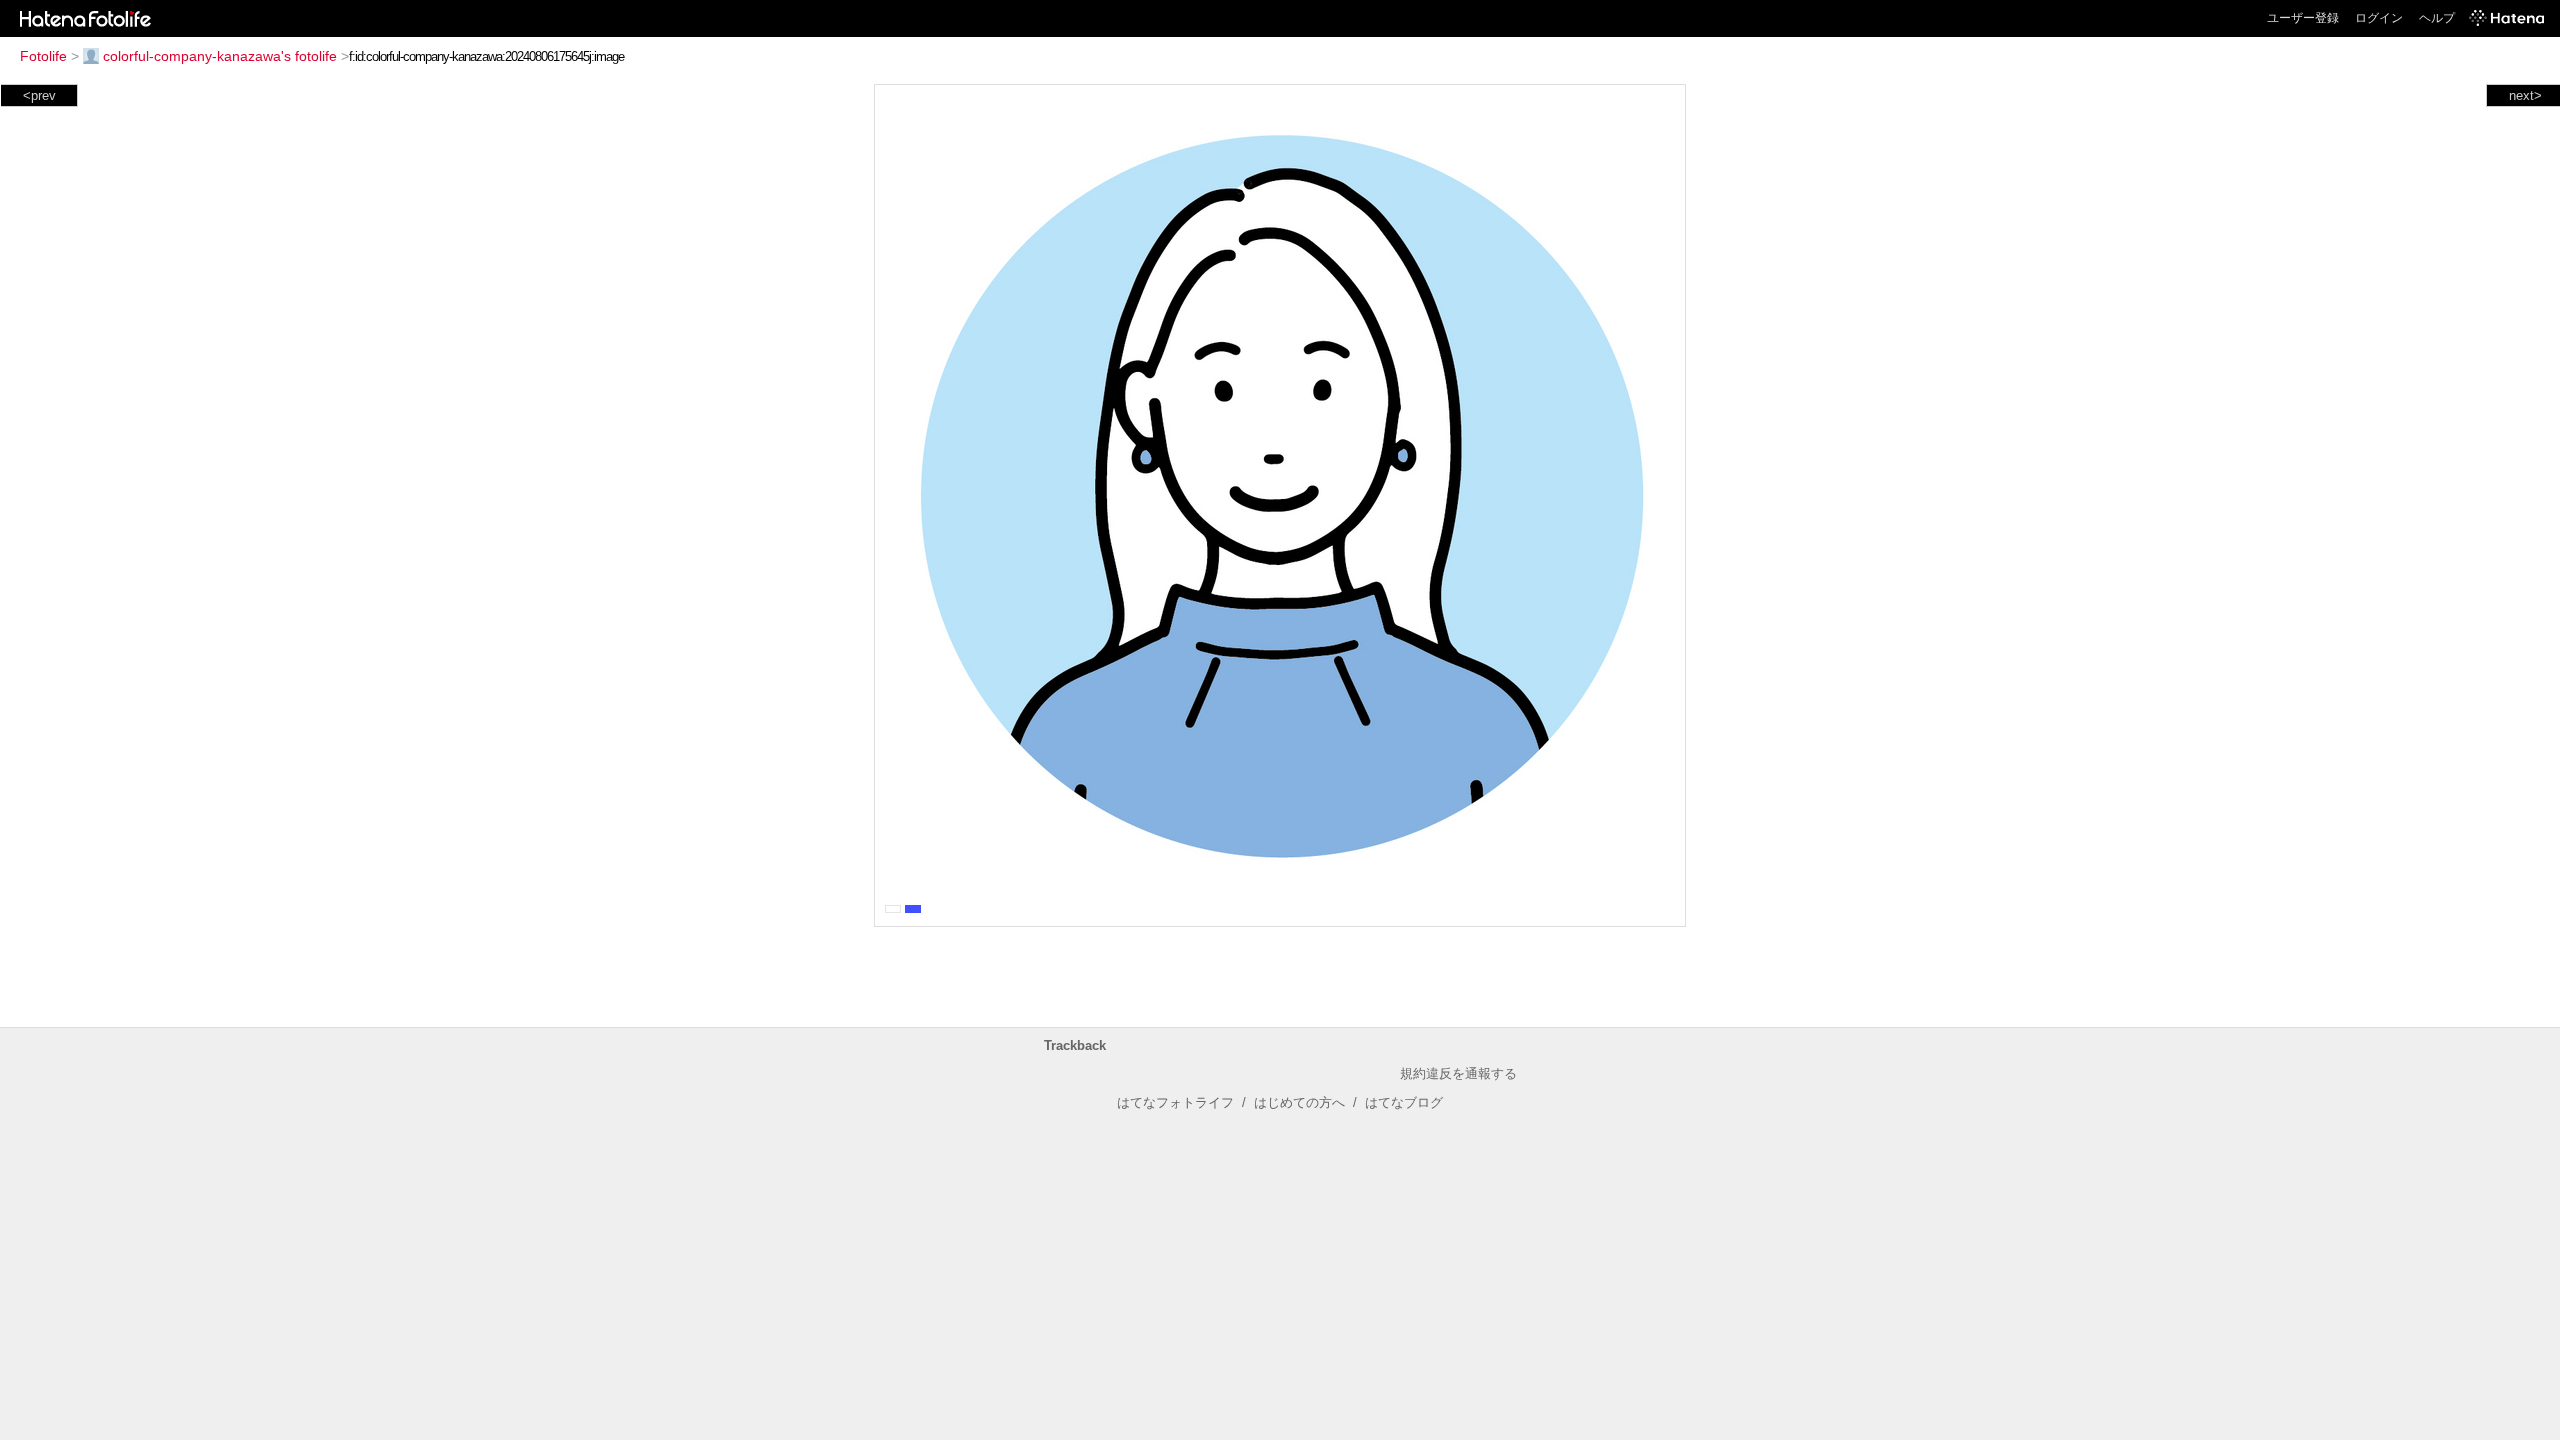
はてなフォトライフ (1175, 1102)
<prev (39, 95)
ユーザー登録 (2303, 18)
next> (2525, 95)
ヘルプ (2437, 18)
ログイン (2379, 18)
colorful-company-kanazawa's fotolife (220, 56)
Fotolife (43, 56)
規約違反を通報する (1458, 1073)
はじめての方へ (1299, 1102)
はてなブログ (1404, 1102)
